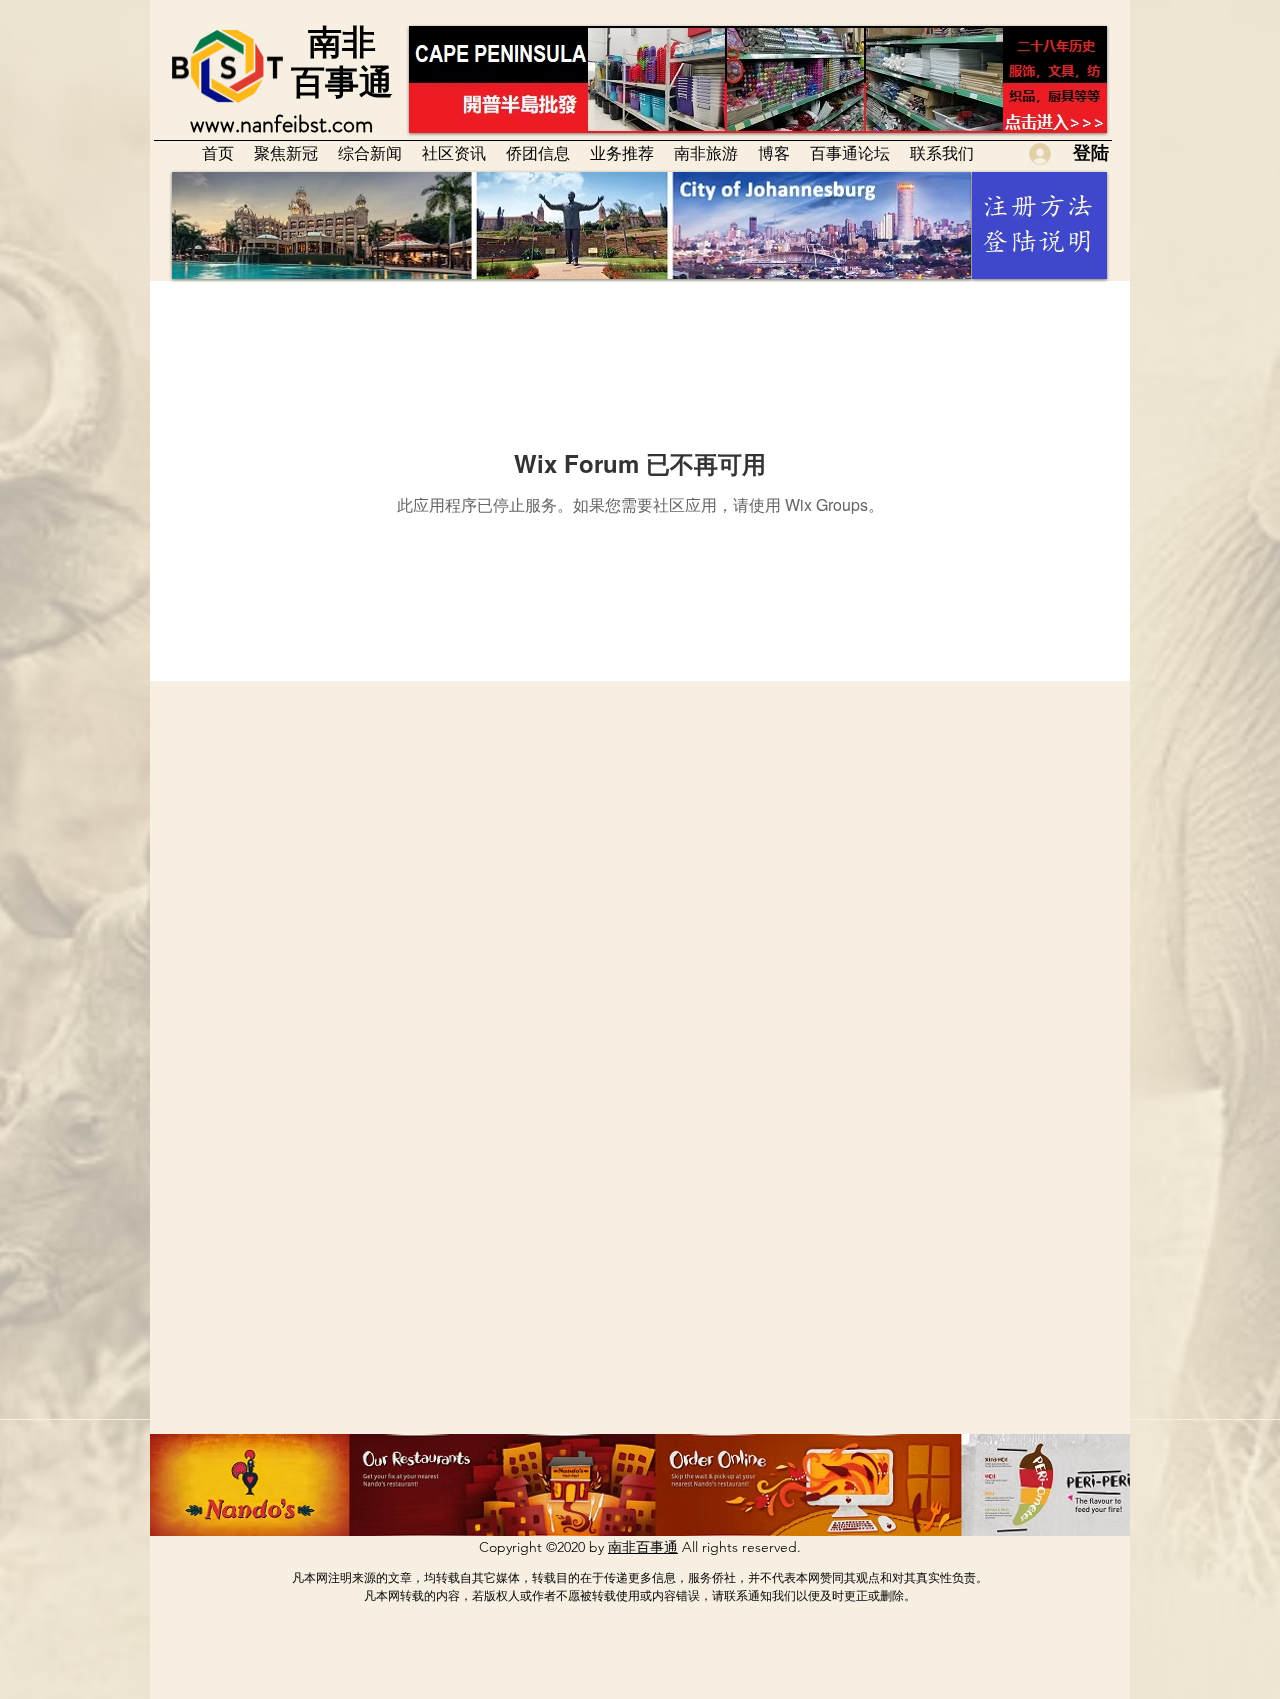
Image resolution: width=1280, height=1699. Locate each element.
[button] (454, 153)
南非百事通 (643, 1547)
